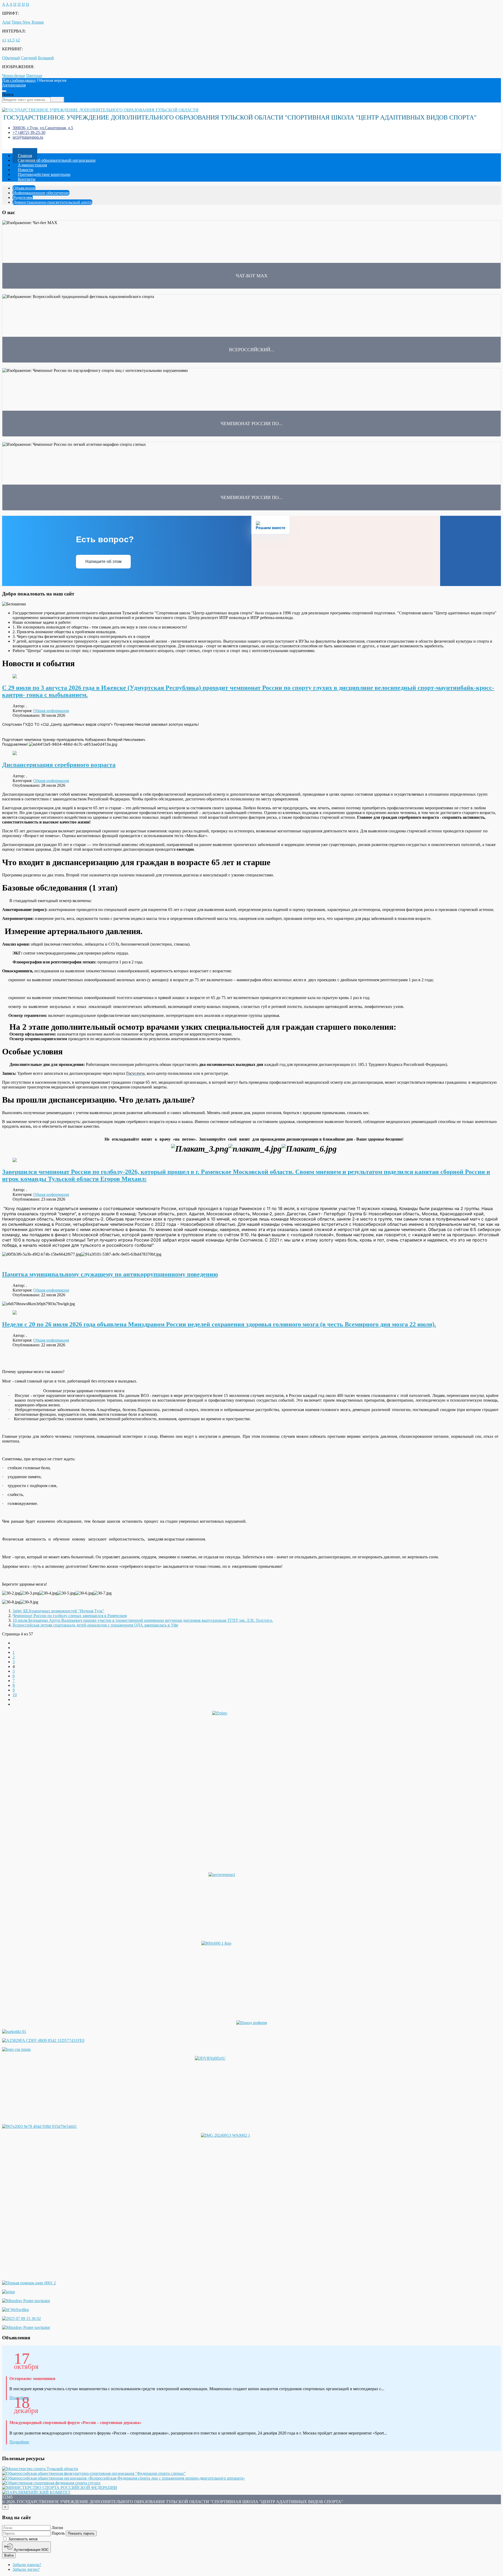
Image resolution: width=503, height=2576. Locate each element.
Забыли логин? (26, 2569)
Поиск (8, 94)
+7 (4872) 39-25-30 (29, 132)
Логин (57, 2528)
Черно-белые (14, 76)
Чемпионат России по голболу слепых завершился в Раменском (70, 1616)
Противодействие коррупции (44, 174)
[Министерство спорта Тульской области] (40, 2469)
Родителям (23, 197)
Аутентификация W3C (31, 2550)
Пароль (58, 2533)
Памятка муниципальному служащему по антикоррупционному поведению (110, 1274)
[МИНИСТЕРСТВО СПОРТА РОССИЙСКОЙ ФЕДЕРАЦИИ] (60, 2488)
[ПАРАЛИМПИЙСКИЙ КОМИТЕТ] (36, 2492)
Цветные (34, 76)
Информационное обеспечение (41, 193)
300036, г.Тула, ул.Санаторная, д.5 (43, 128)
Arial (6, 22)
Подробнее (19, 2442)
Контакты (27, 179)
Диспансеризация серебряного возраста (59, 765)
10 (15, 1695)
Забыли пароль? (27, 2565)
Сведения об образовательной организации (57, 160)
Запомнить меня (22, 2539)
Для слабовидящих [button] (19, 80)
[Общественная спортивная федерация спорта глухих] (51, 2483)
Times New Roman (28, 22)
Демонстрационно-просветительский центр (52, 202)
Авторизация (14, 85)
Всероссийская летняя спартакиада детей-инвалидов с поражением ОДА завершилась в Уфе (95, 1625)
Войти (9, 2555)
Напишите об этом (103, 562)
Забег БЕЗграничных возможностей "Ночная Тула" (58, 1611)
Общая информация (51, 711)
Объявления (24, 188)
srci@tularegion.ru (28, 137)
